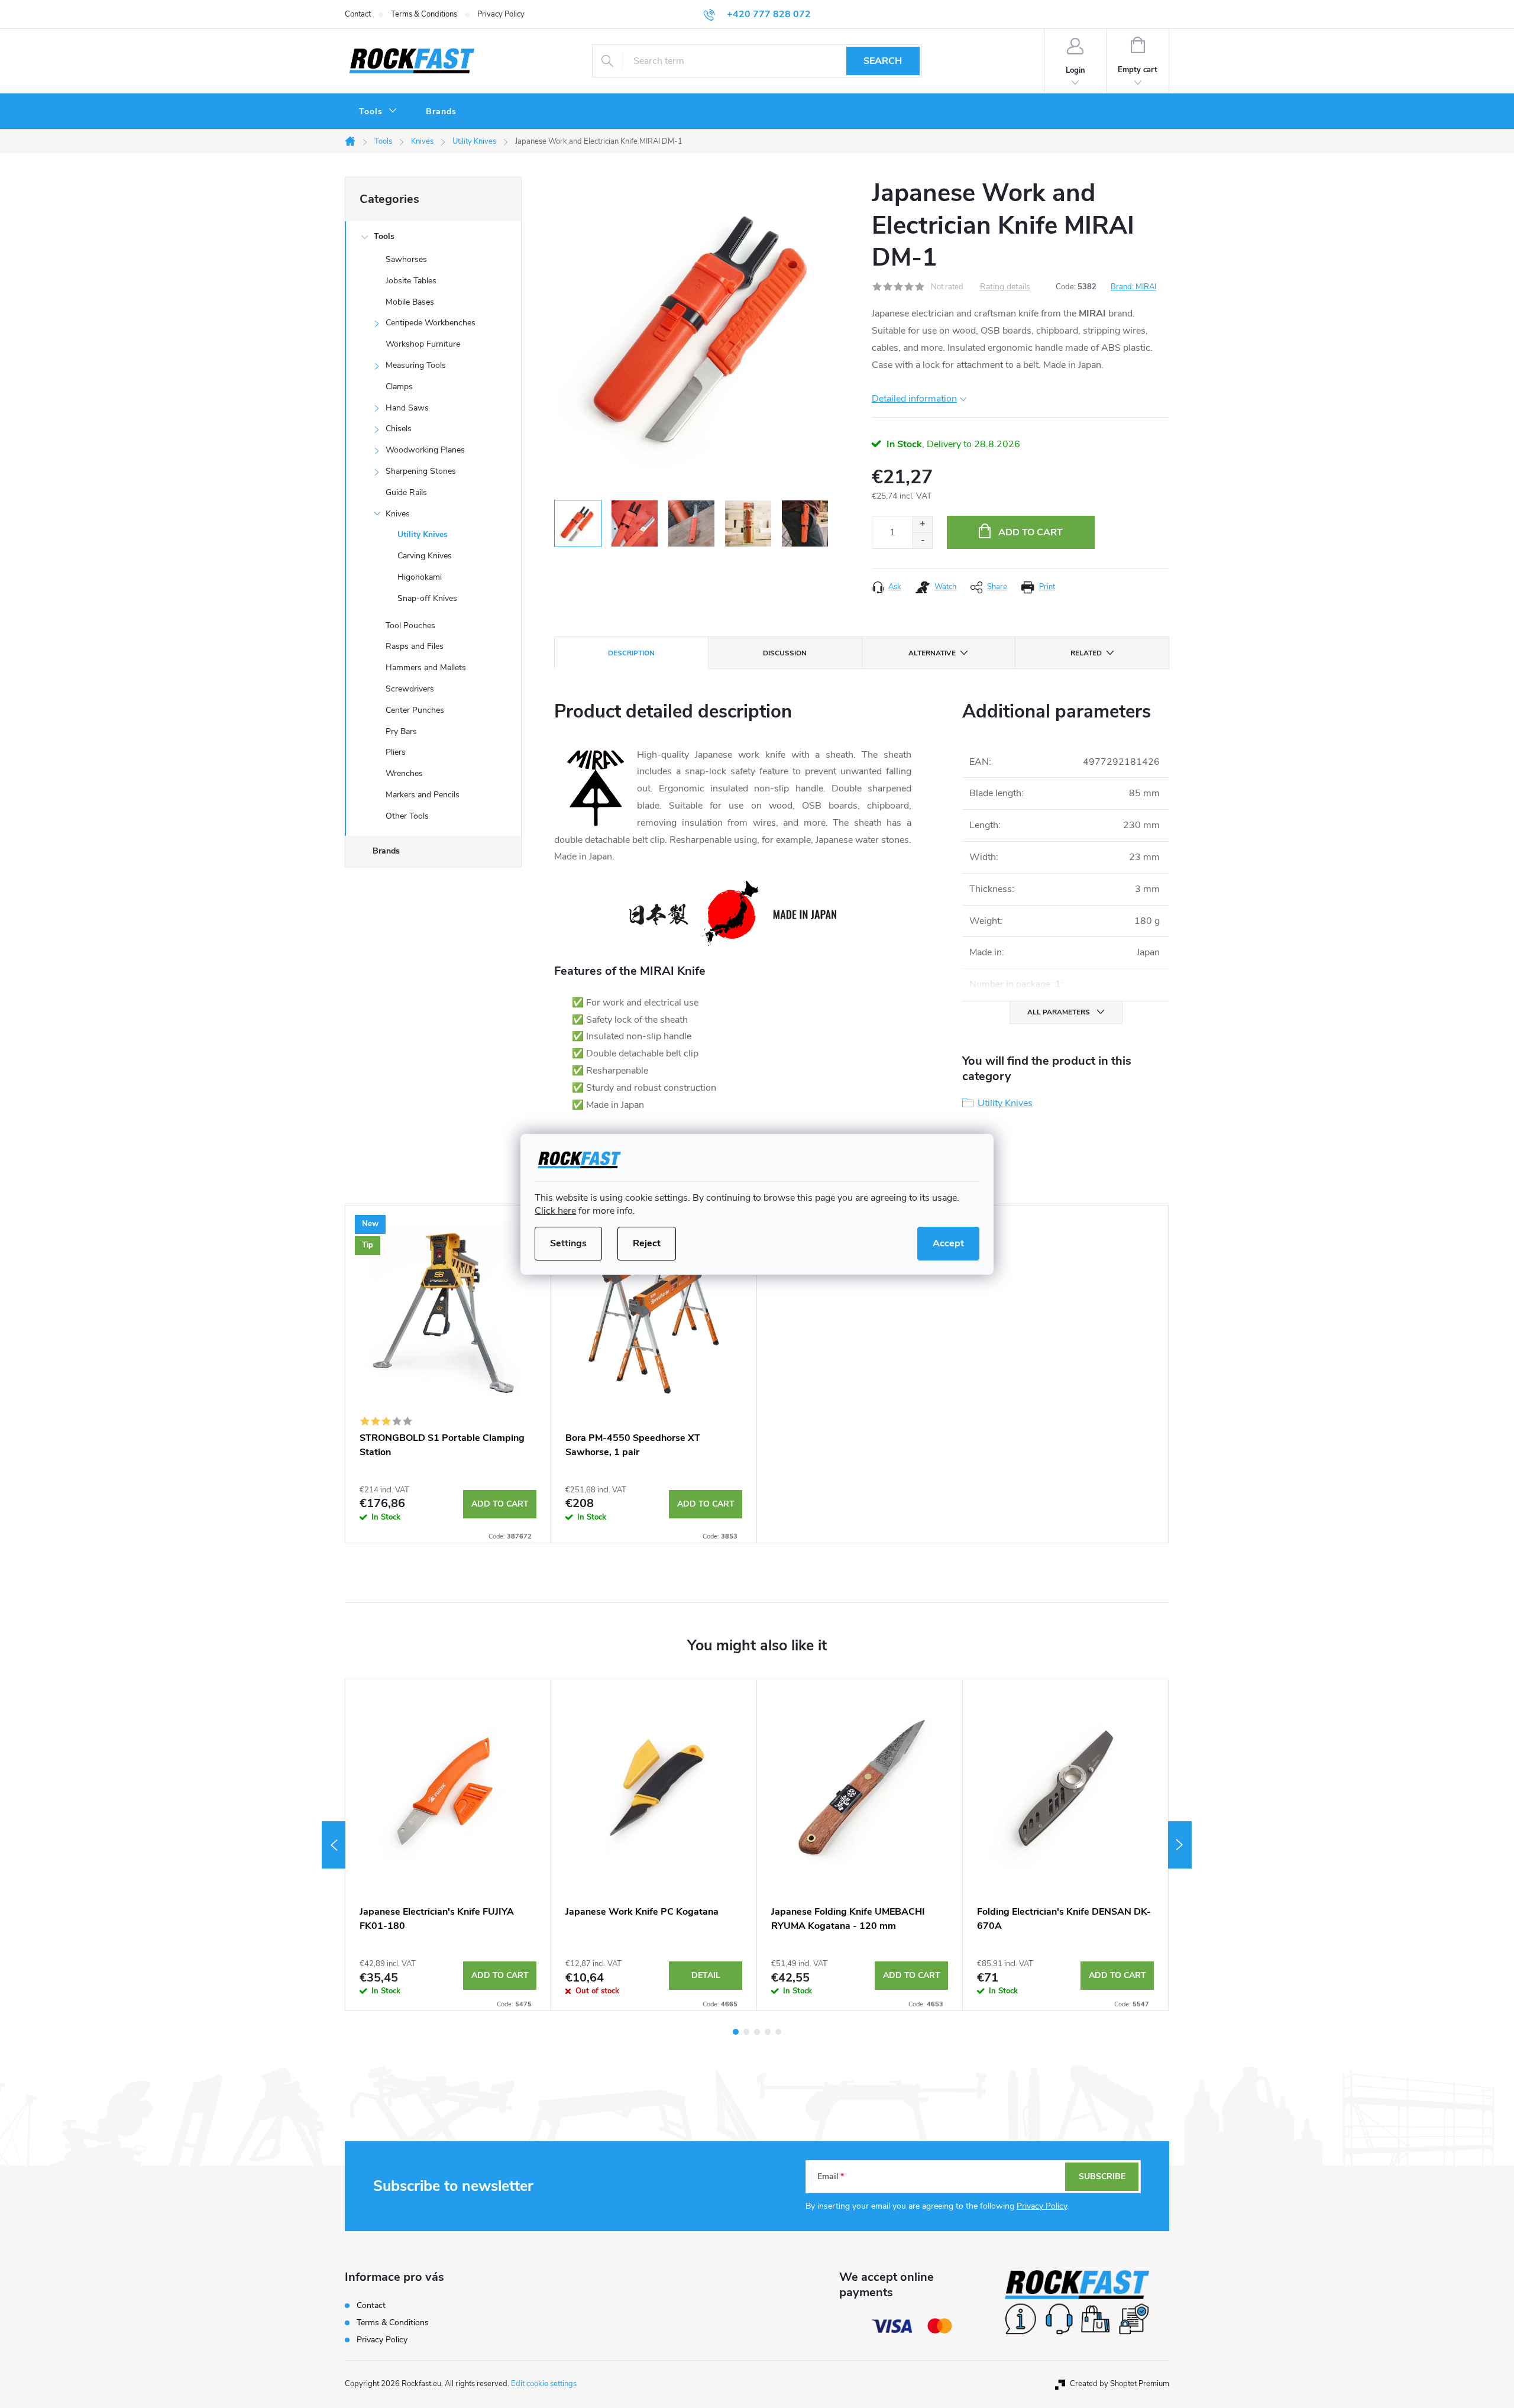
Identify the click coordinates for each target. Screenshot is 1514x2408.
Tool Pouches (410, 626)
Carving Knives (425, 556)
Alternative (932, 653)
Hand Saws (407, 408)
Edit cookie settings (544, 2384)
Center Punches (415, 710)
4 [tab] (768, 2032)
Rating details (1005, 287)
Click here (555, 1211)
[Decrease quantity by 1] (922, 540)
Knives (398, 514)
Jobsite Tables (411, 281)
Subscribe (1102, 2176)
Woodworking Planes (425, 450)
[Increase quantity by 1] (922, 524)
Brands (386, 851)
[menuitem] (378, 112)
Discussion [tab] (785, 653)
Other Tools (407, 816)
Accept (948, 1243)
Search (883, 61)
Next (1180, 1845)
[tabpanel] (448, 1374)
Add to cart (1031, 532)
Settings (568, 1243)
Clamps (399, 387)
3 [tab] (757, 2032)
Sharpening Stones (421, 471)
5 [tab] (778, 2032)
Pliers (396, 752)
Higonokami (420, 577)
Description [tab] (631, 653)
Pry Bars (401, 731)
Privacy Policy (501, 14)
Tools (384, 236)
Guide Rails (406, 492)
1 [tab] (736, 2032)
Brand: (1133, 287)
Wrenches (404, 773)
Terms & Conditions (424, 14)
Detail (706, 1975)
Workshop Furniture (423, 344)
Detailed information (914, 399)
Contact (358, 14)
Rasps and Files (415, 646)
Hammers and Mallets (426, 668)
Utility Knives (423, 534)
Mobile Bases (410, 302)
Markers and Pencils (423, 795)
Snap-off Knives (427, 598)
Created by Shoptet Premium (1120, 2384)
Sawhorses (406, 259)
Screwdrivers (410, 689)
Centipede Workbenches (431, 323)
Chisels (399, 429)
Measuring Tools (416, 365)
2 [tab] (746, 2032)
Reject (647, 1243)
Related (1086, 653)
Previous (334, 1845)
